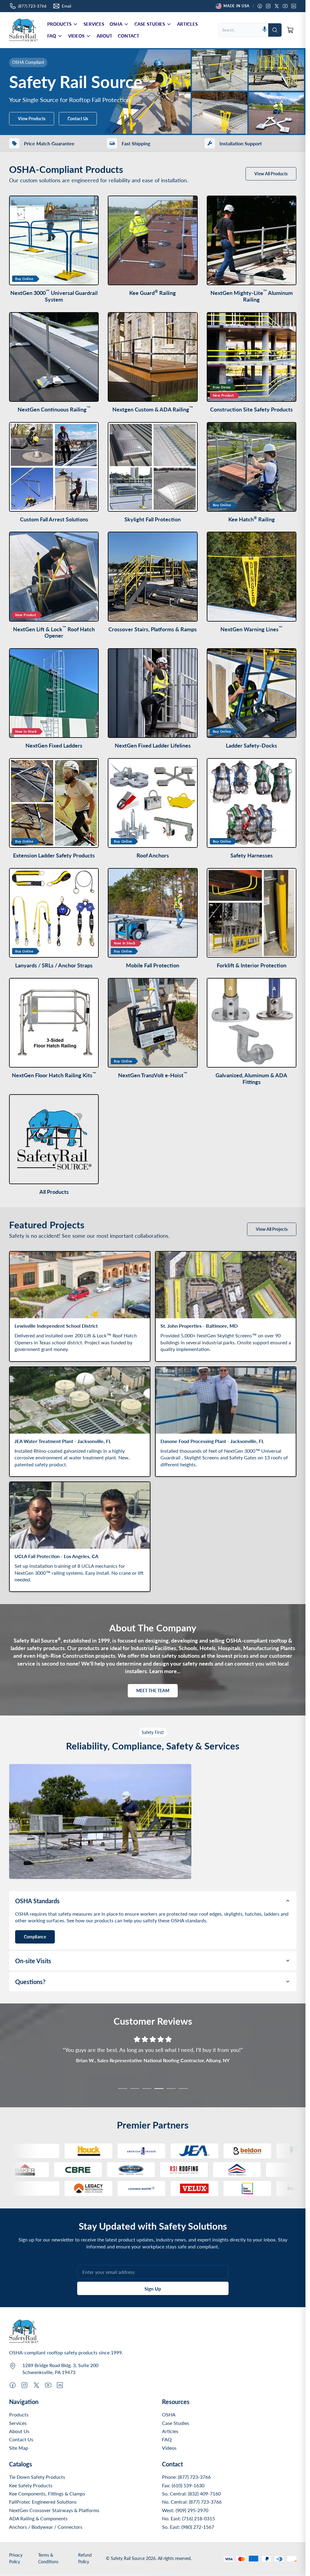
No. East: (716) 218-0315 (188, 2518)
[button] (265, 30)
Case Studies (176, 2423)
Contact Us (78, 119)
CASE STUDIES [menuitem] (150, 24)
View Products (32, 119)
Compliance (35, 1937)
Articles (170, 2431)
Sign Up (153, 2289)
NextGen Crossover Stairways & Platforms (54, 2510)
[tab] (123, 2089)
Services (18, 2423)
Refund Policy (85, 2558)
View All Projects (272, 1229)
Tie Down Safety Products (37, 2477)
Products (19, 2414)
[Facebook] (260, 6)
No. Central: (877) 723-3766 (192, 2502)
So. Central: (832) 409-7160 (191, 2493)
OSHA (169, 2414)
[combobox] (240, 30)
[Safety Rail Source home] (23, 30)
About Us (19, 2431)
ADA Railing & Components (38, 2518)
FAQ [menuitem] (52, 36)
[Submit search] (275, 30)
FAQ (167, 2439)
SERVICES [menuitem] (94, 24)
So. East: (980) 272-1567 (188, 2527)
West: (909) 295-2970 (185, 2510)
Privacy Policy (16, 2558)
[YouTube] (285, 6)
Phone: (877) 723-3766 (186, 2477)
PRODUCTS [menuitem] (59, 24)
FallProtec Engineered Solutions (43, 2502)
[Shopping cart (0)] (290, 30)
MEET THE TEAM (153, 1691)
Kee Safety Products (31, 2485)
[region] (153, 2066)
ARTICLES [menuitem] (187, 24)
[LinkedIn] (294, 6)
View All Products (271, 174)
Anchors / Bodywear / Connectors (46, 2527)
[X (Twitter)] (277, 6)
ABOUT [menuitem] (104, 36)
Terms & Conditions (48, 2558)
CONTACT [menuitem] (129, 36)
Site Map (19, 2448)
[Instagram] (268, 6)
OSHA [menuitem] (116, 24)
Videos (169, 2448)
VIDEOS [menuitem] (76, 36)
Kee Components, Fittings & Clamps (47, 2493)
